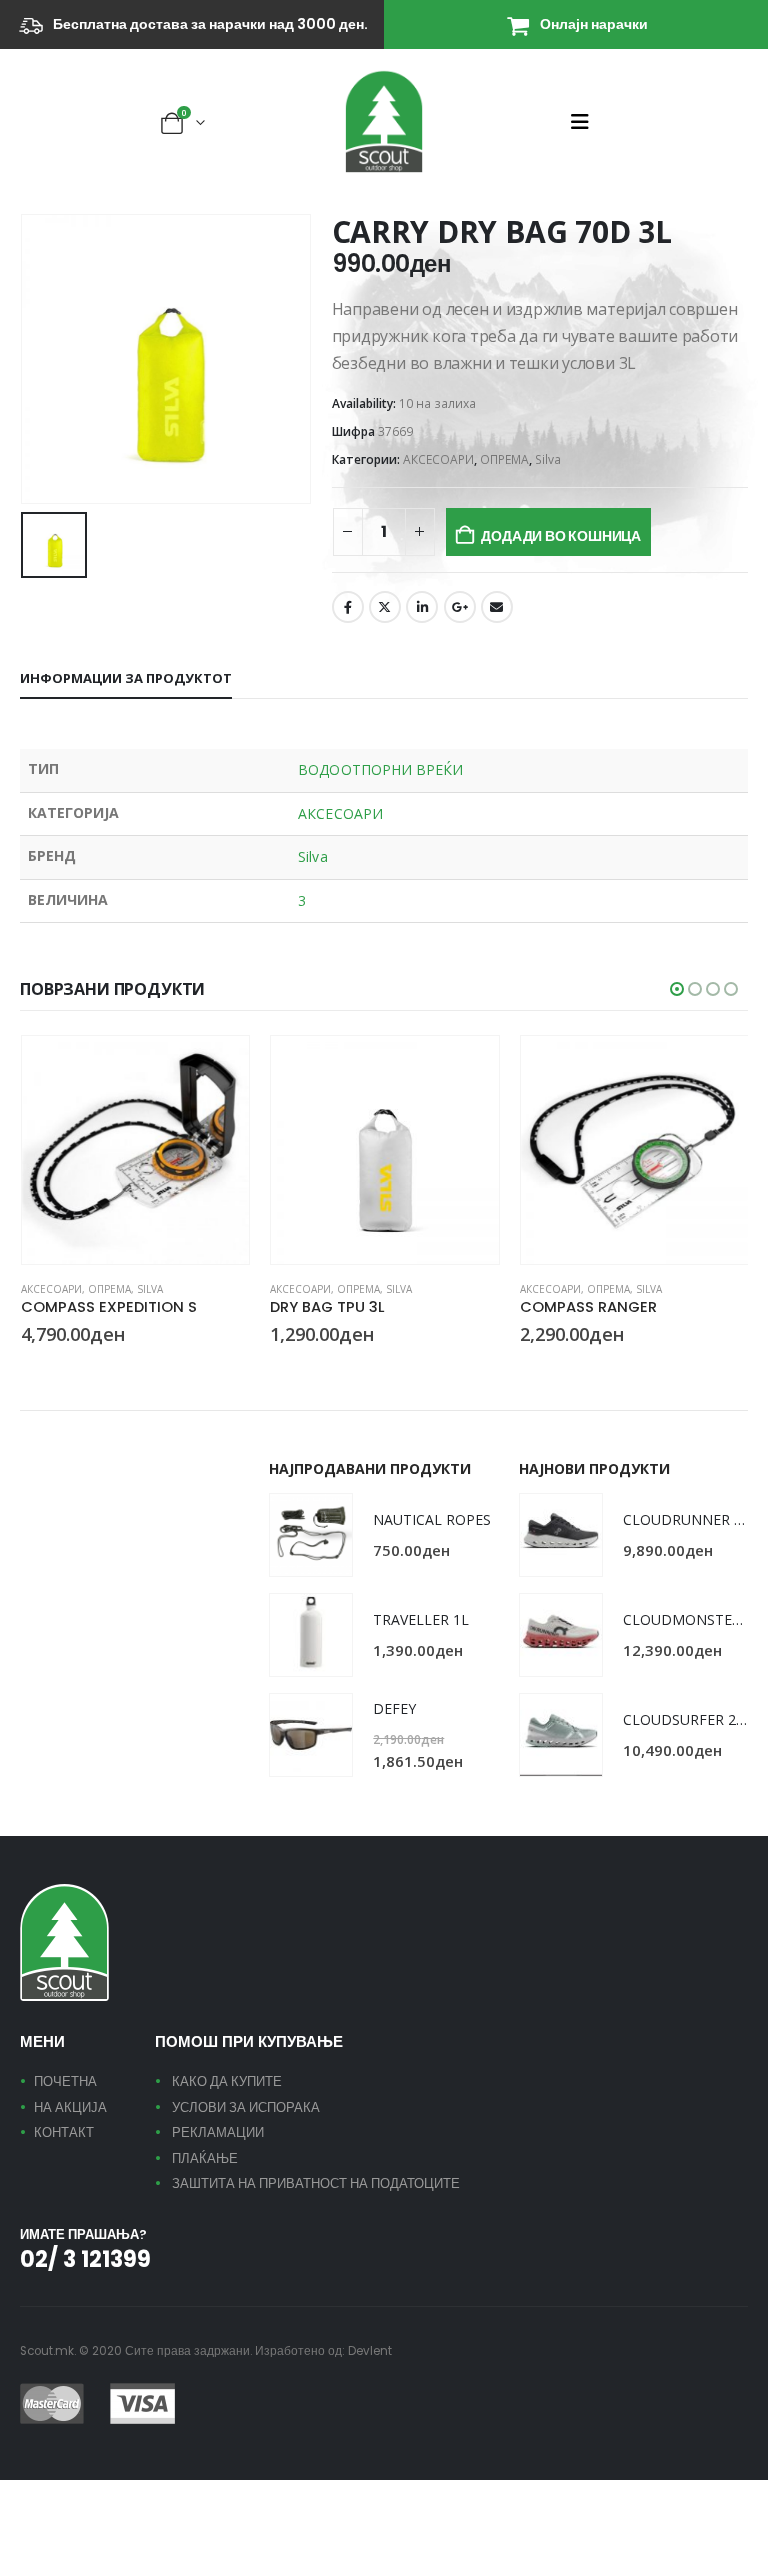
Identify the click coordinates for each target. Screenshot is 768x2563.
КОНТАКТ (64, 2132)
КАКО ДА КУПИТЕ (227, 2081)
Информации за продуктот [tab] (126, 678)
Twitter (385, 607)
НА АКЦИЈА (70, 2107)
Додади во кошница (560, 536)
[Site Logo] (384, 121)
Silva (548, 459)
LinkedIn (422, 607)
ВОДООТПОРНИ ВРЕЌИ (380, 769)
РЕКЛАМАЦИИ (218, 2132)
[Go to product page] (135, 1149)
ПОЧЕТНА (65, 2081)
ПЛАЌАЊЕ (205, 2158)
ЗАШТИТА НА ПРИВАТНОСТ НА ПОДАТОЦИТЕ (316, 2183)
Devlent (370, 2351)
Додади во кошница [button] (216, 1069)
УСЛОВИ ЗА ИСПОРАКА (246, 2107)
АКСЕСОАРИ (438, 459)
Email (497, 607)
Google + (460, 607)
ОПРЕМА (504, 459)
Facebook (348, 607)
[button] (586, 122)
